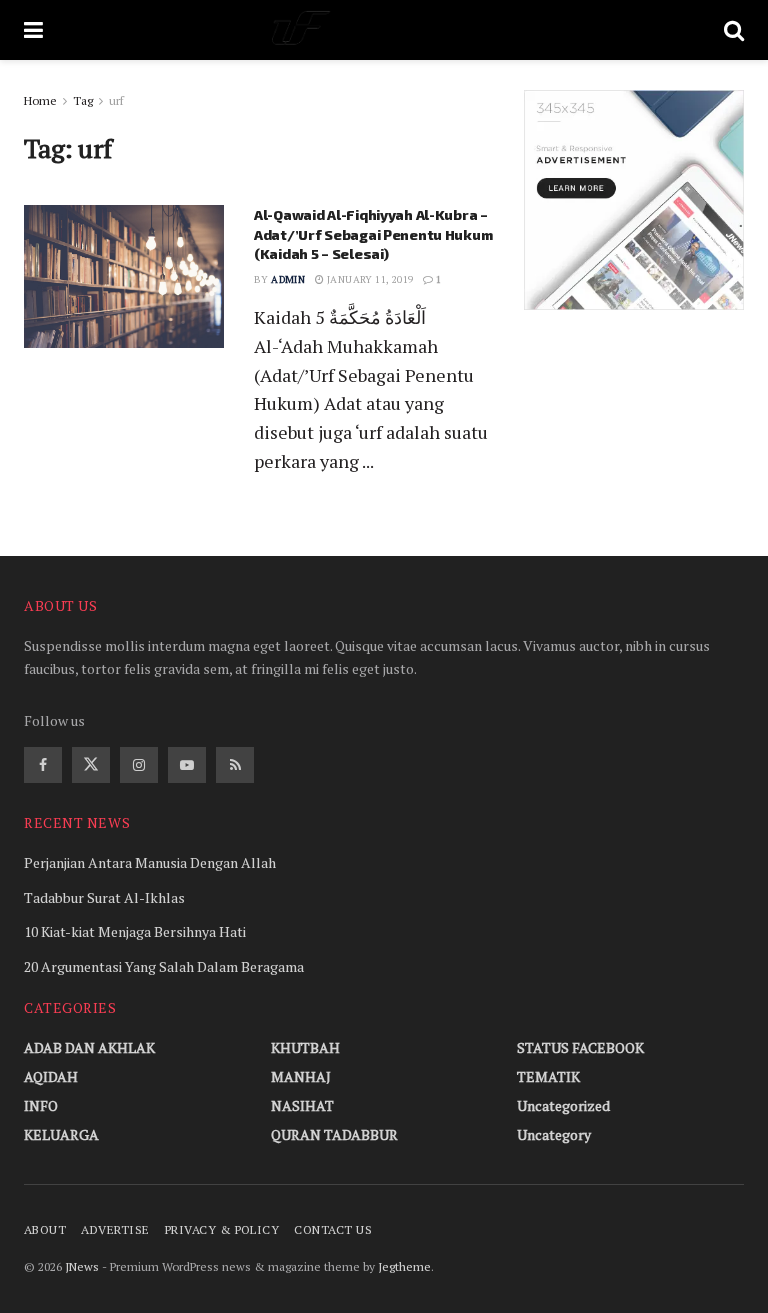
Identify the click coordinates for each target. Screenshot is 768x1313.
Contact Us (333, 1229)
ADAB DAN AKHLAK (89, 1047)
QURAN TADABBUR (334, 1134)
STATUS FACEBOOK (580, 1047)
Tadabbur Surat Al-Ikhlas (104, 897)
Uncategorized (563, 1105)
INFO (41, 1105)
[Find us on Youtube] (187, 765)
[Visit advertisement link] (634, 200)
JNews (82, 1266)
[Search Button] (734, 30)
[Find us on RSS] (235, 765)
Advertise (115, 1229)
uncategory (554, 1134)
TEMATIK (548, 1076)
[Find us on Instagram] (139, 765)
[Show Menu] (33, 30)
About (45, 1229)
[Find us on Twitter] (91, 765)
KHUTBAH (305, 1047)
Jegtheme (404, 1266)
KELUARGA (61, 1134)
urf (116, 100)
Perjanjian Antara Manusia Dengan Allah (150, 862)
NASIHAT (302, 1105)
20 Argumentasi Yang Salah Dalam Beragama (164, 966)
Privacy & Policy (222, 1229)
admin (288, 279)
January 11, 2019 (369, 279)
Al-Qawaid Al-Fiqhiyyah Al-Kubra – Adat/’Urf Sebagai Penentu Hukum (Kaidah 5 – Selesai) (373, 234)
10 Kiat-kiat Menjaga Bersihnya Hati (135, 931)
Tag (83, 100)
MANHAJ (301, 1076)
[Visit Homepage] (383, 30)
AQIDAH (51, 1076)
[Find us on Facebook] (43, 765)
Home (40, 100)
